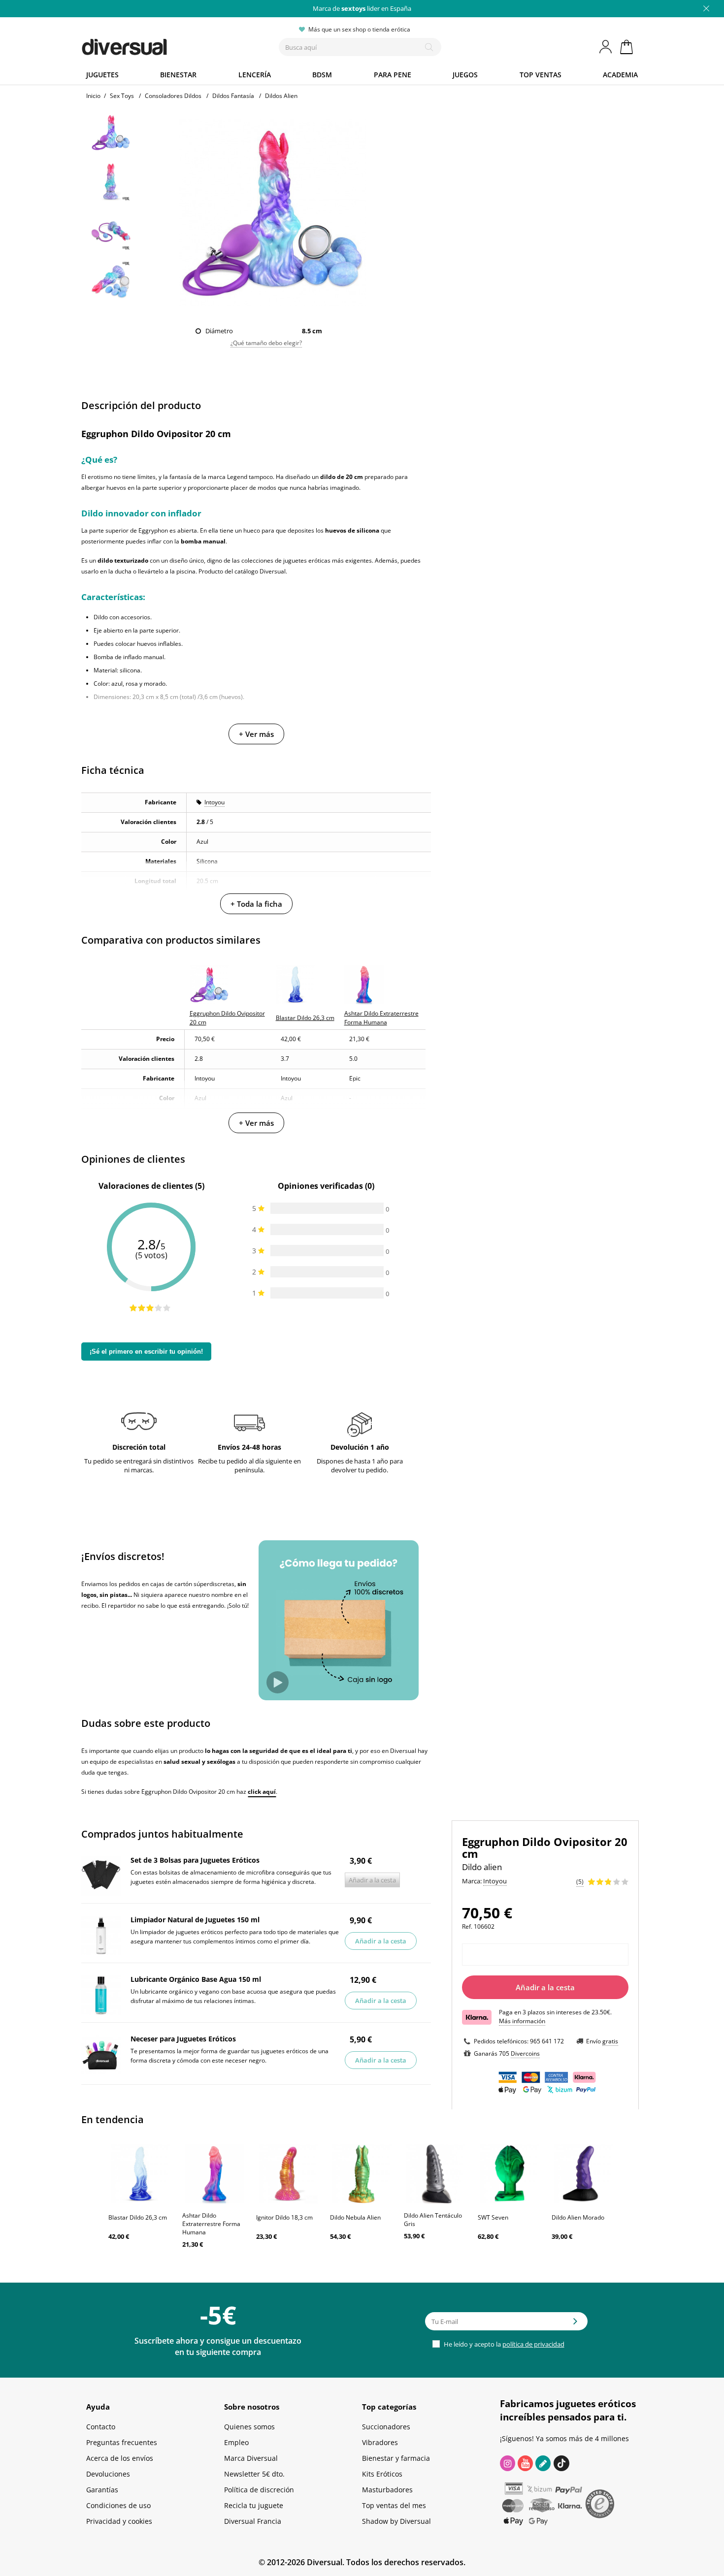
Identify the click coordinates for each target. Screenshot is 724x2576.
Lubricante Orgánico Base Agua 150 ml (196, 1979)
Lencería (255, 75)
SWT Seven (493, 2217)
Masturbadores (387, 2490)
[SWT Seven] (510, 2174)
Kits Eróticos (382, 2474)
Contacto (101, 2427)
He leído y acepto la (503, 2344)
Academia (620, 75)
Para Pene (393, 75)
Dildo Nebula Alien (355, 2217)
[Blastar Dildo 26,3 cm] (140, 2174)
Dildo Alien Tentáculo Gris (433, 2220)
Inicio (93, 96)
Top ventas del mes (394, 2505)
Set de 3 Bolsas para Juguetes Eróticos (195, 1860)
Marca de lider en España (362, 8)
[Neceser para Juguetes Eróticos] (101, 2055)
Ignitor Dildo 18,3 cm (284, 2217)
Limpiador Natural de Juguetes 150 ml (195, 1920)
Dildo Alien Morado (578, 2217)
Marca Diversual (251, 2458)
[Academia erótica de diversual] (543, 2463)
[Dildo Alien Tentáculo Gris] (436, 2174)
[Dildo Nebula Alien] (362, 2174)
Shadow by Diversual (396, 2521)
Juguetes (102, 75)
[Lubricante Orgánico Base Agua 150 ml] (101, 1995)
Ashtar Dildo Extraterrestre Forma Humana (211, 2224)
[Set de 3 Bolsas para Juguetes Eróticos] (101, 1876)
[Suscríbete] (575, 2324)
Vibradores (380, 2442)
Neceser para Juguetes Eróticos (183, 2039)
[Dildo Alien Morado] (584, 2174)
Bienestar (178, 75)
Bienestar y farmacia (396, 2458)
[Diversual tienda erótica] (160, 45)
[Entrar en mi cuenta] (606, 47)
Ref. (467, 1926)
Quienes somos (249, 2427)
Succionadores (386, 2427)
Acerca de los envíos (120, 2458)
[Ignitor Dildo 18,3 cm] (288, 2174)
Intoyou (214, 802)
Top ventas (541, 75)
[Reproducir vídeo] (278, 1682)
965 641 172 (547, 2041)
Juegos (465, 75)
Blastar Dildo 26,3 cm (138, 2217)
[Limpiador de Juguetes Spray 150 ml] (101, 1936)
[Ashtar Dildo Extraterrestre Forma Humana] (214, 2174)
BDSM (322, 75)
